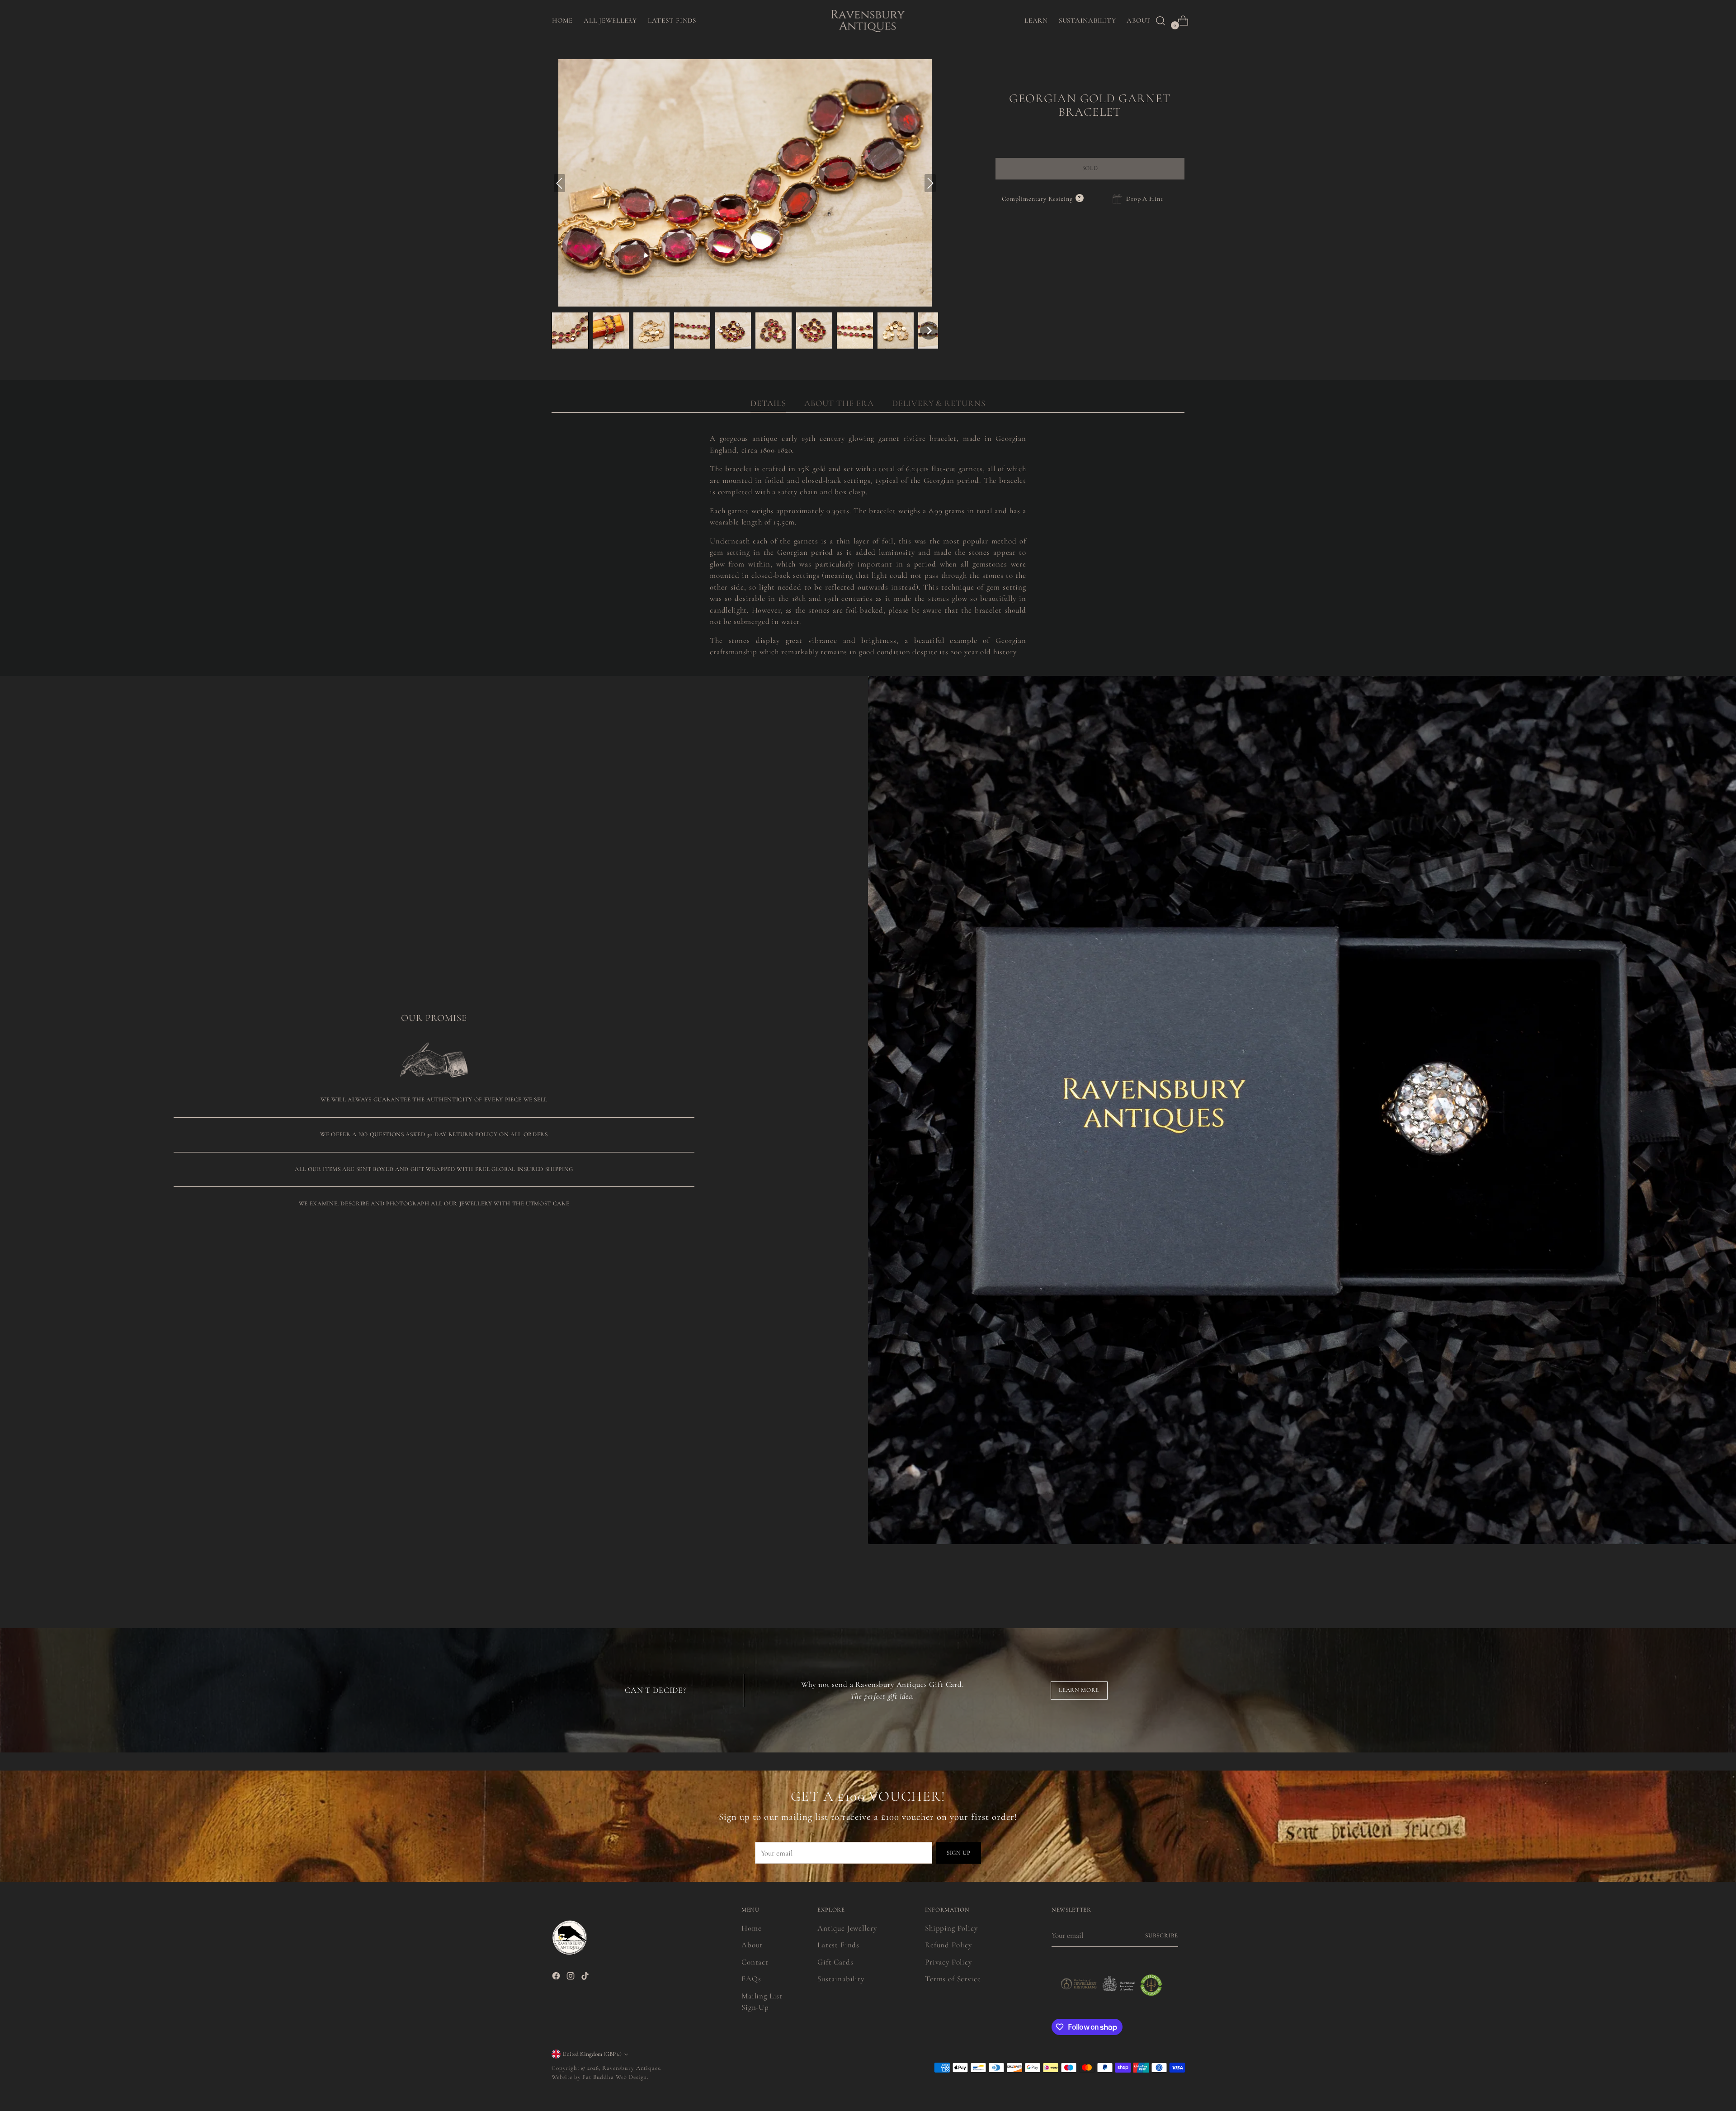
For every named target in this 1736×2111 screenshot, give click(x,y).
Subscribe (1162, 1936)
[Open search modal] (1160, 21)
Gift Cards (835, 1962)
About (752, 1945)
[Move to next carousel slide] (1177, 1579)
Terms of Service (953, 1979)
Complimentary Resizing (1043, 199)
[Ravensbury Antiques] (868, 21)
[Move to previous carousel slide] (1156, 1579)
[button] (570, 331)
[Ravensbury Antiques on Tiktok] (586, 1978)
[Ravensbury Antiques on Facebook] (557, 1978)
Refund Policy (948, 1945)
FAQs (751, 1979)
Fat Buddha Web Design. (616, 2077)
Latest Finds (838, 1945)
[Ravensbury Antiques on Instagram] (571, 1978)
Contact (755, 1962)
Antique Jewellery (847, 1928)
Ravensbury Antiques (631, 2068)
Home (751, 1928)
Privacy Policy (948, 1962)
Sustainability (841, 1979)
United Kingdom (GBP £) (592, 2054)
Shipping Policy (951, 1928)
